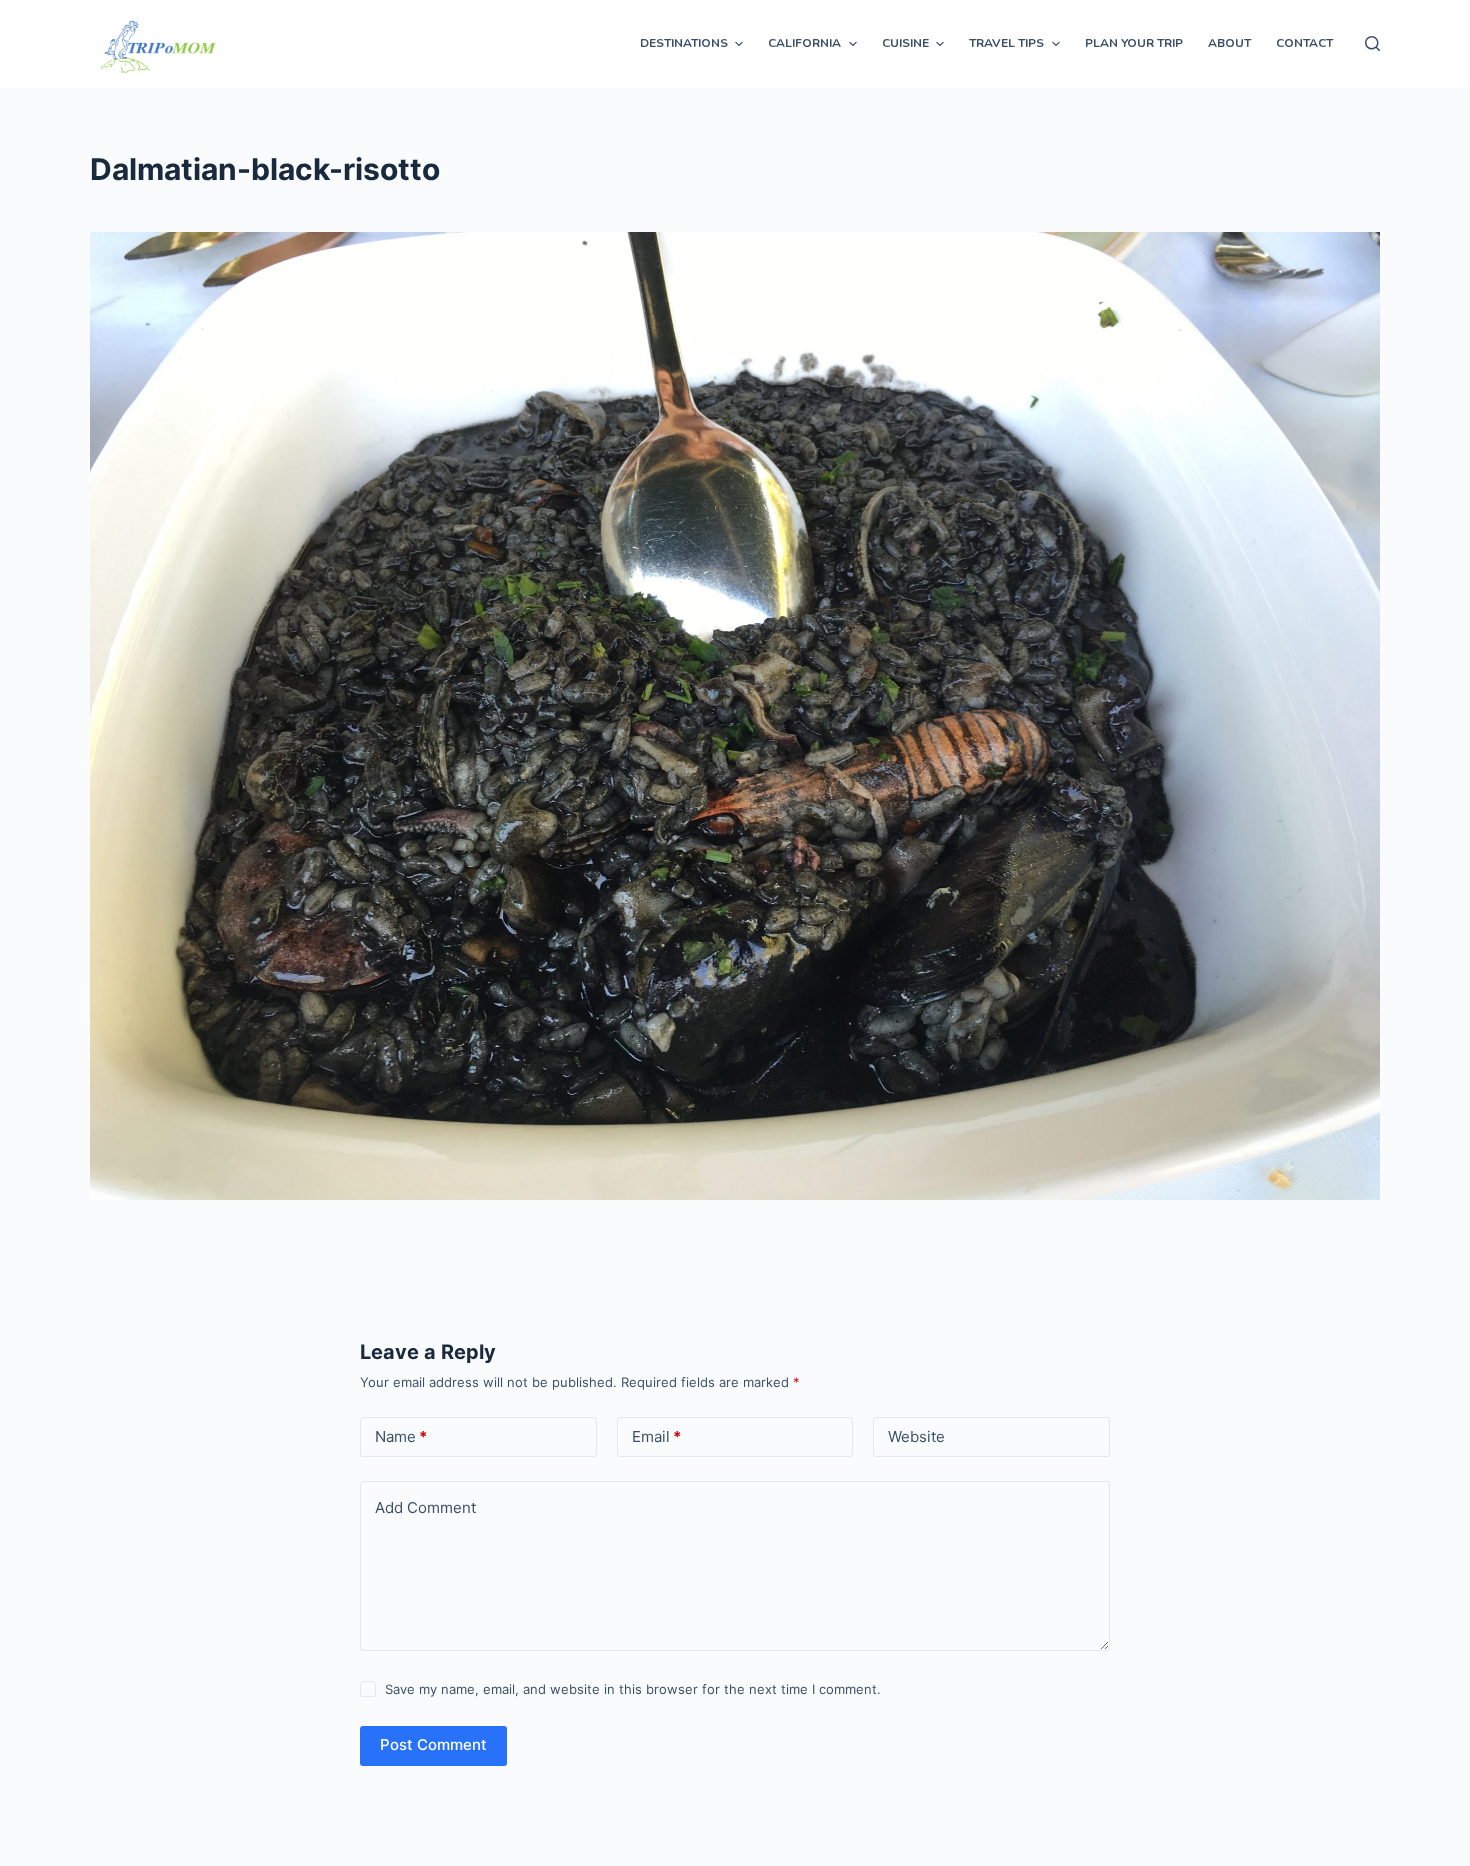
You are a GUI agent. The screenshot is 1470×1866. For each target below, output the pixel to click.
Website (916, 1436)
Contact (1304, 43)
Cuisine (905, 43)
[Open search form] (1372, 43)
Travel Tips (1006, 43)
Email (656, 1436)
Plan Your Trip (1134, 43)
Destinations (684, 43)
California (804, 43)
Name (401, 1436)
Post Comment (433, 1744)
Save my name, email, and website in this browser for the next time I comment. (633, 1689)
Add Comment (425, 1507)
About (1229, 43)
